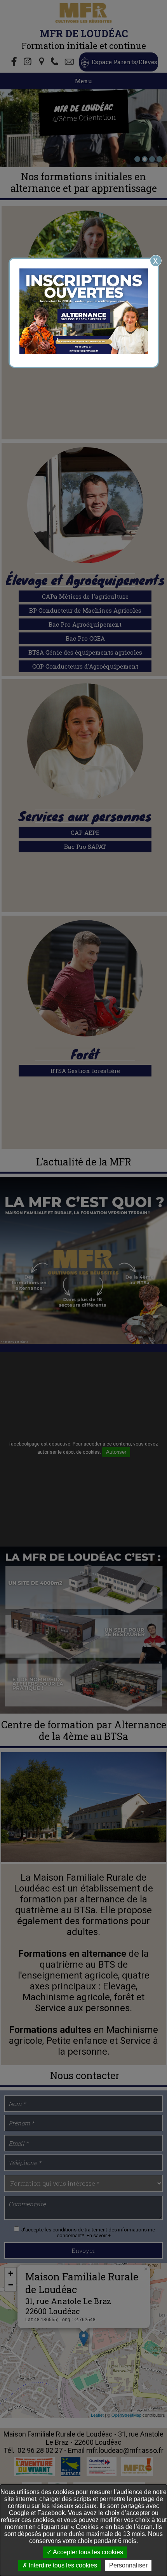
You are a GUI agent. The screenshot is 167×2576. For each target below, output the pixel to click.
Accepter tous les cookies (87, 2552)
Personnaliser (128, 2565)
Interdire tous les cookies (62, 2565)
